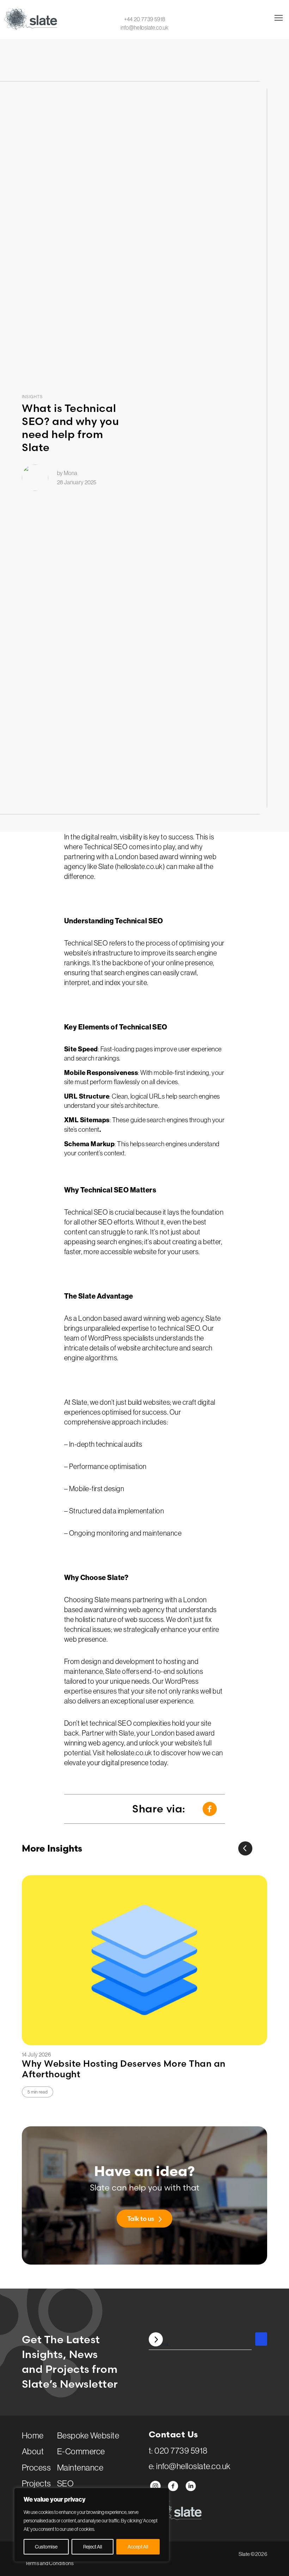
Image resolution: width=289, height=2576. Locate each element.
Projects (36, 2483)
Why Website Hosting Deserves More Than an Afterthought (124, 2069)
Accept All (138, 2547)
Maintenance (80, 2467)
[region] (92, 2525)
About (33, 2451)
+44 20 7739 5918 (145, 19)
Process (36, 2467)
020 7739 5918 (181, 2450)
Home (33, 2435)
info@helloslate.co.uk (144, 28)
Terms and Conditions (50, 2563)
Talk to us (141, 2219)
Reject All (93, 2547)
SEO (65, 2483)
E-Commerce (81, 2451)
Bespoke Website (88, 2435)
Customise (46, 2547)
